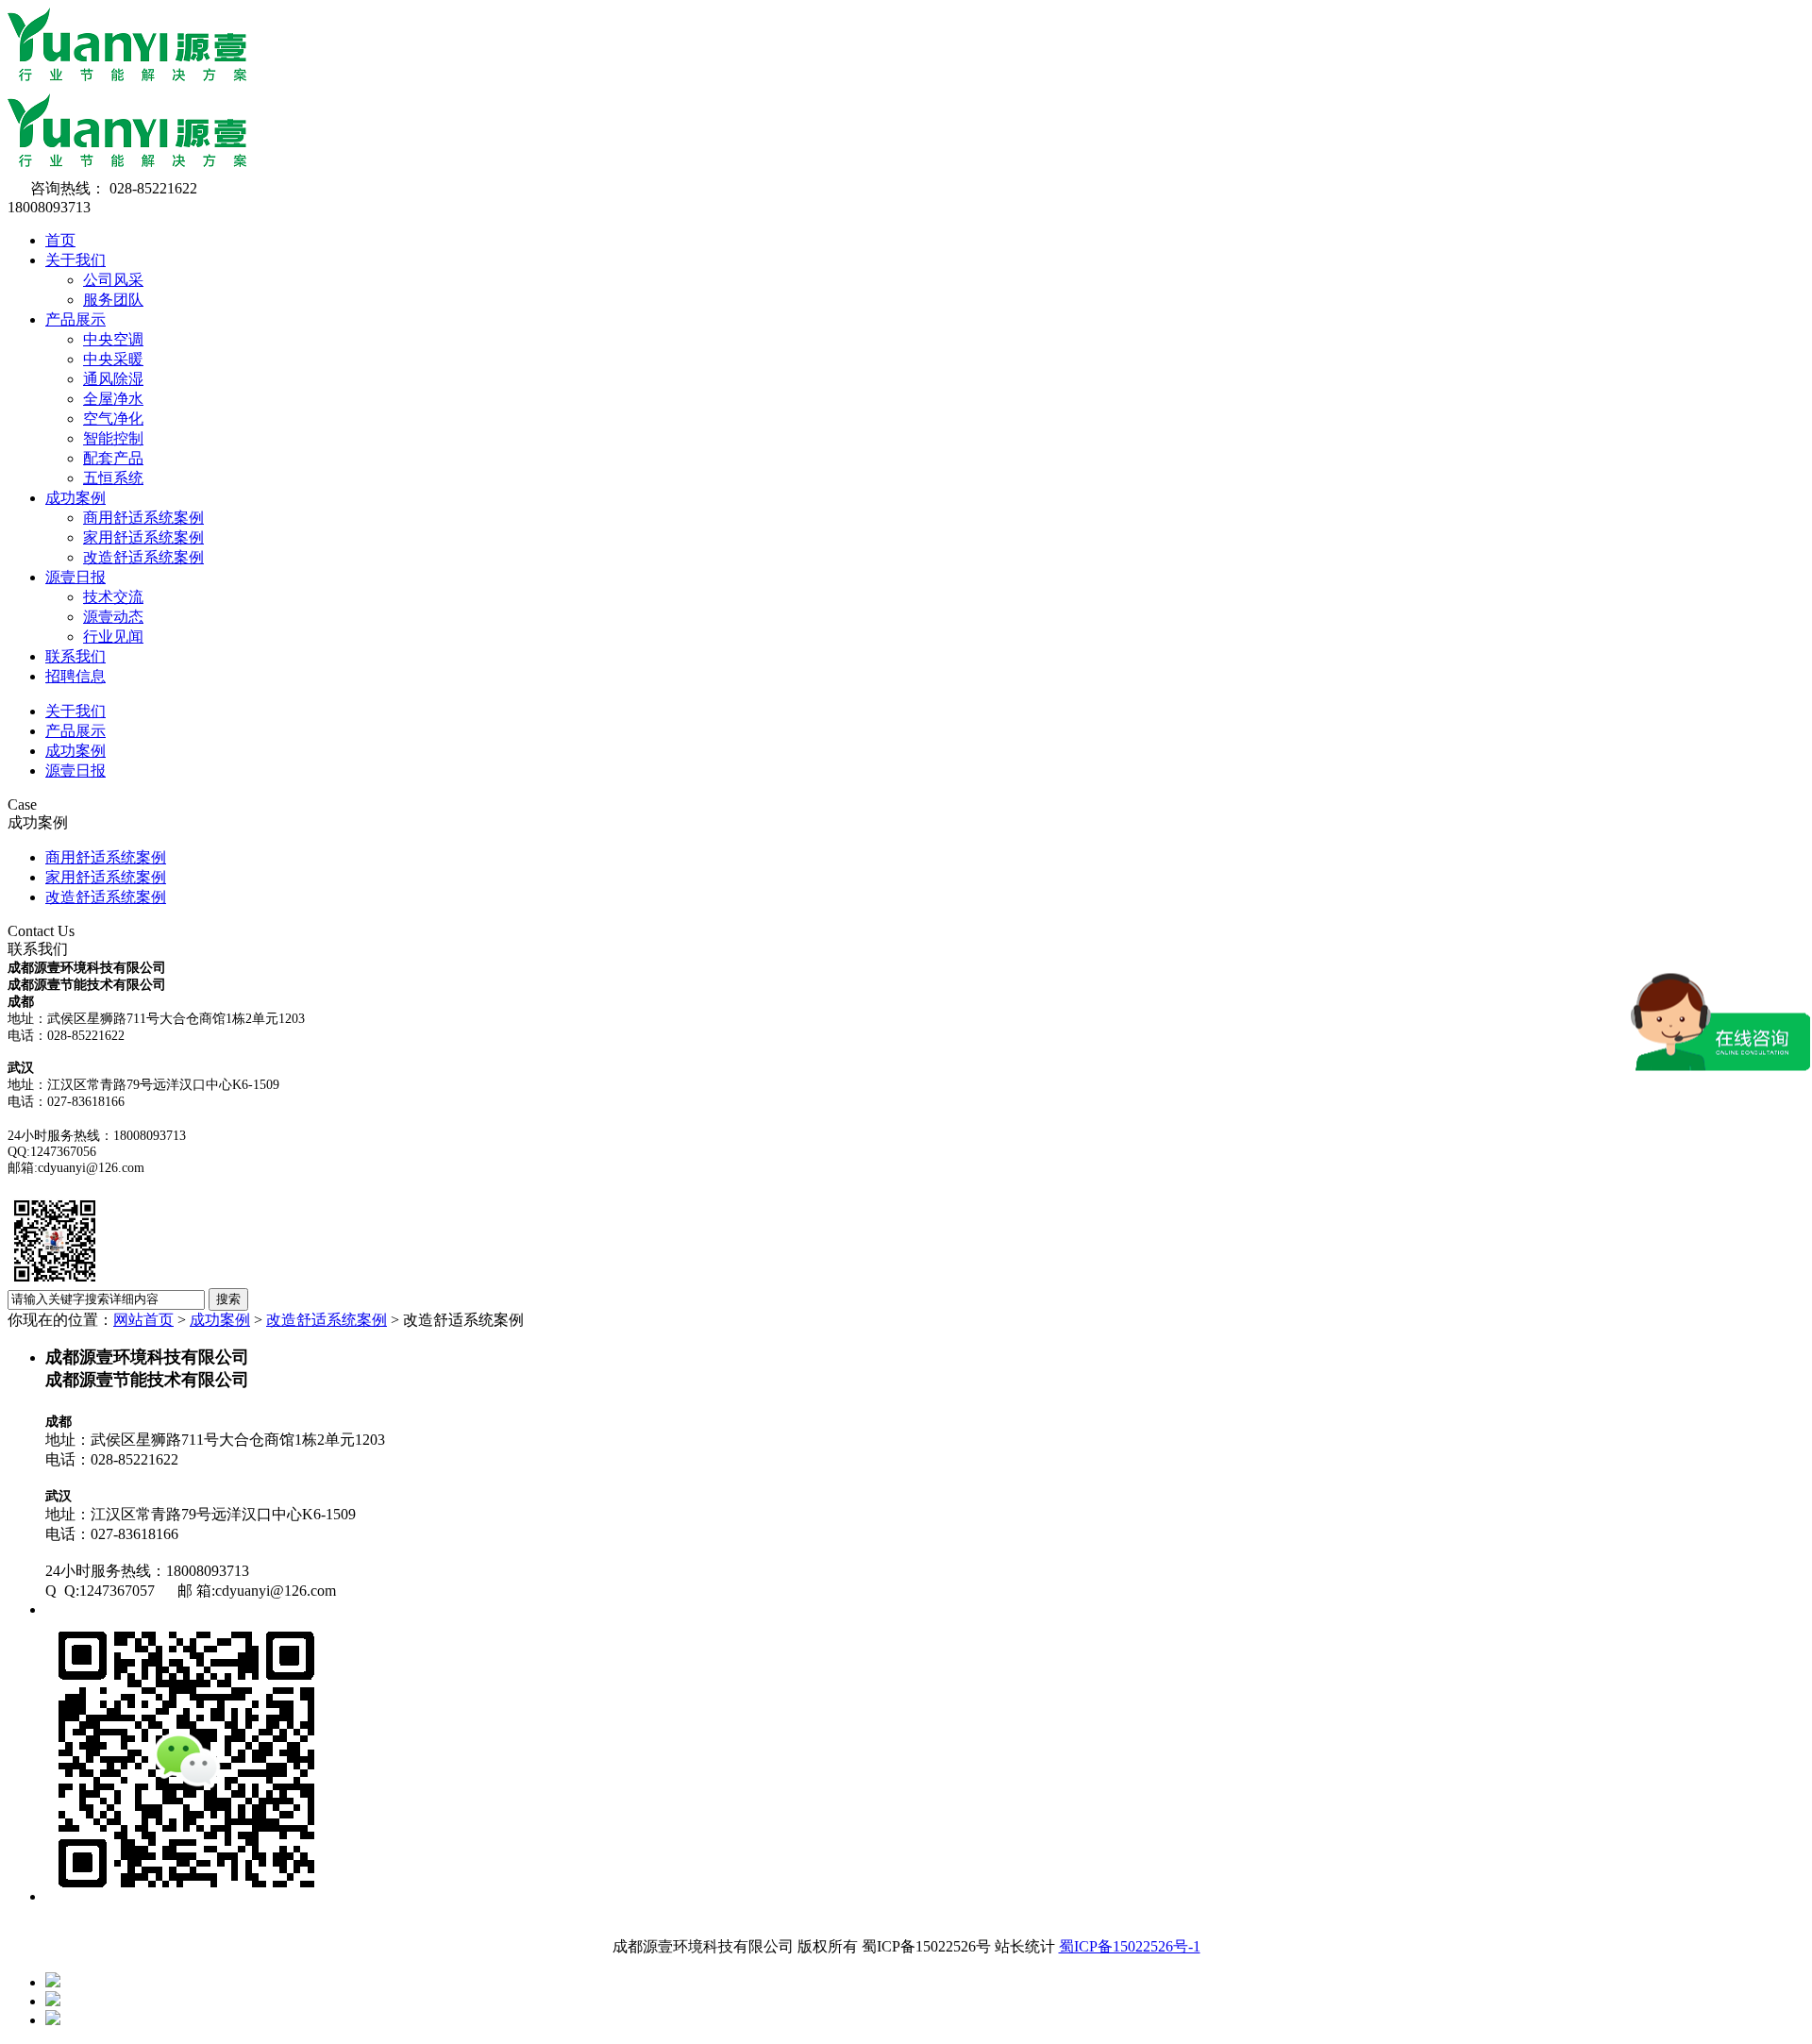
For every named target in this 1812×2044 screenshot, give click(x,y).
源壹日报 (75, 577)
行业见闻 (113, 637)
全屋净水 (113, 399)
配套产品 (113, 458)
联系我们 (75, 656)
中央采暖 (113, 359)
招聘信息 (75, 676)
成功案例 (75, 498)
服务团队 (113, 300)
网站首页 (143, 1320)
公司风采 (113, 280)
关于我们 (75, 260)
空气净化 (113, 419)
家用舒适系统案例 (143, 537)
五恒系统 (113, 478)
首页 (60, 240)
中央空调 (113, 339)
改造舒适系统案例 (143, 557)
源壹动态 (113, 617)
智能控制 (113, 438)
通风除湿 (113, 379)
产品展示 (75, 319)
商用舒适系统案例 (143, 518)
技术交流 (113, 597)
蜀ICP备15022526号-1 (1130, 1946)
